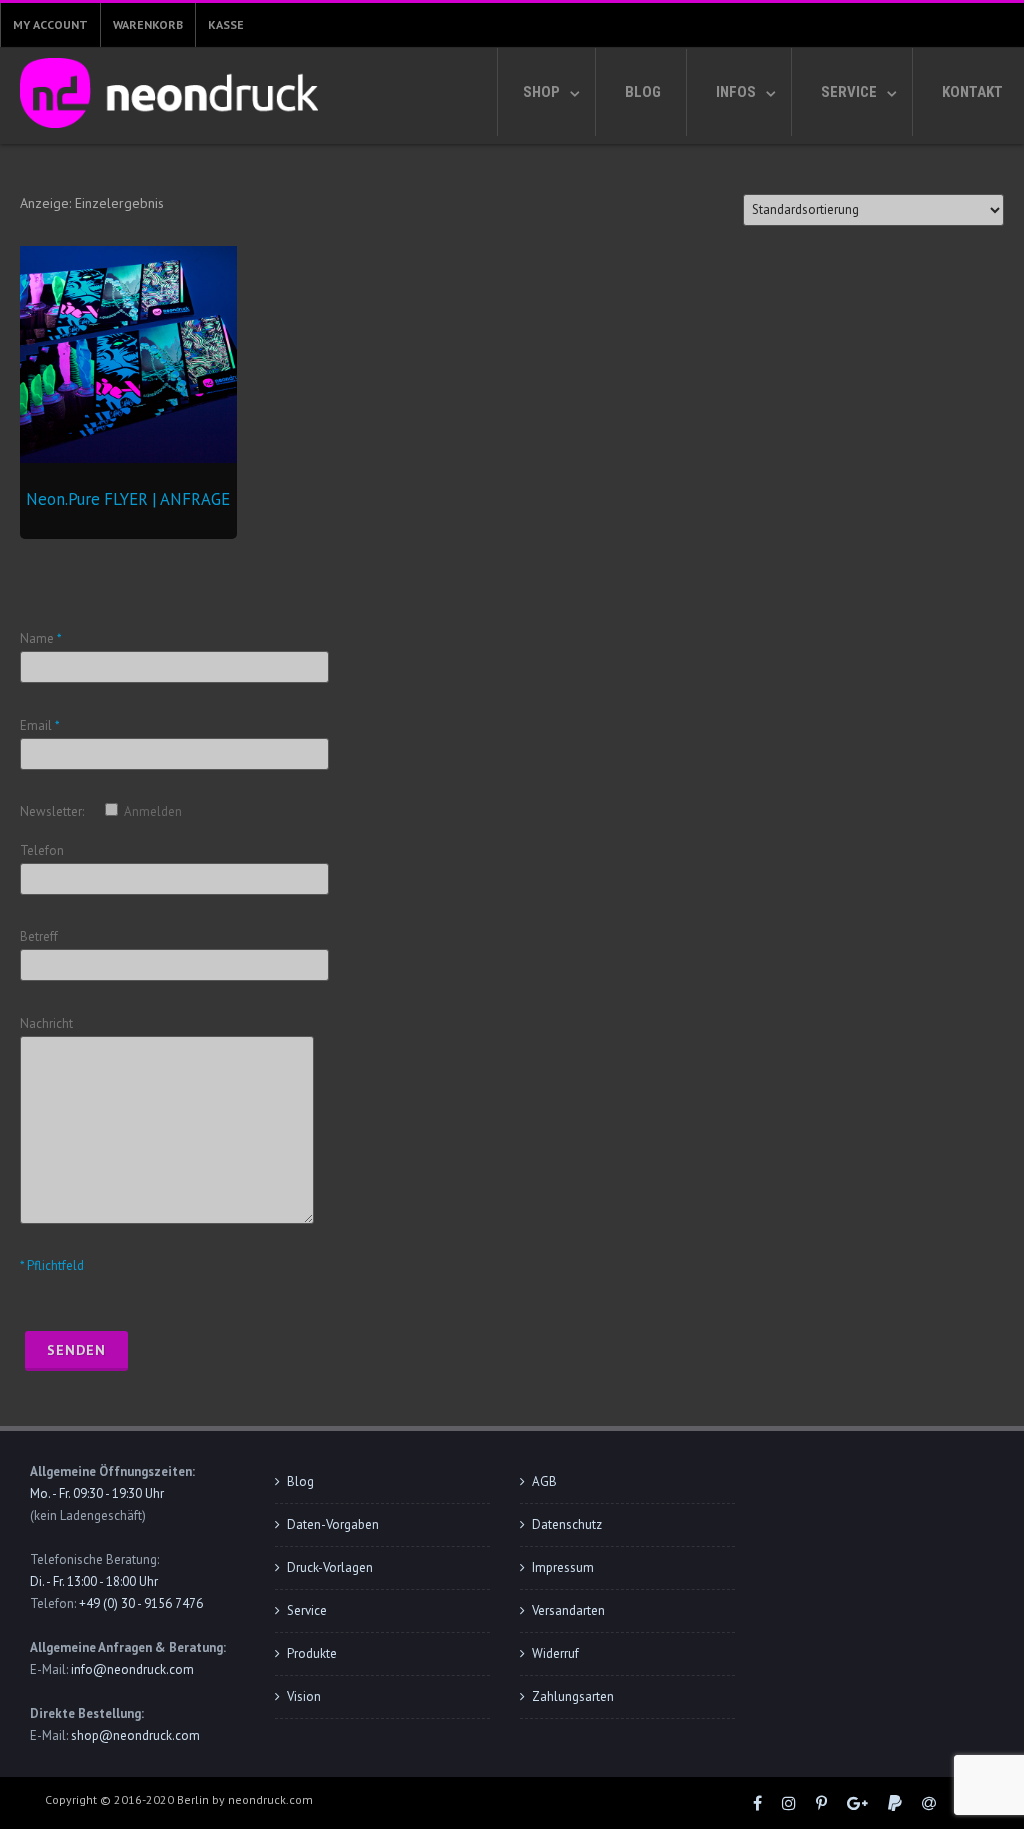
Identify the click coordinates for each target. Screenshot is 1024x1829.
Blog (643, 92)
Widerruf (555, 1653)
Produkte (312, 1653)
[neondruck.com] (164, 133)
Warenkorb (148, 24)
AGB (544, 1481)
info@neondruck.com (132, 1669)
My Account (50, 24)
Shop (541, 92)
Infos (736, 92)
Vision (304, 1696)
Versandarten (568, 1610)
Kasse (226, 24)
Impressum (563, 1567)
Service (849, 92)
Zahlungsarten (573, 1696)
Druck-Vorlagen (330, 1567)
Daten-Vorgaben (333, 1524)
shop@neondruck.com (135, 1735)
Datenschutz (567, 1524)
